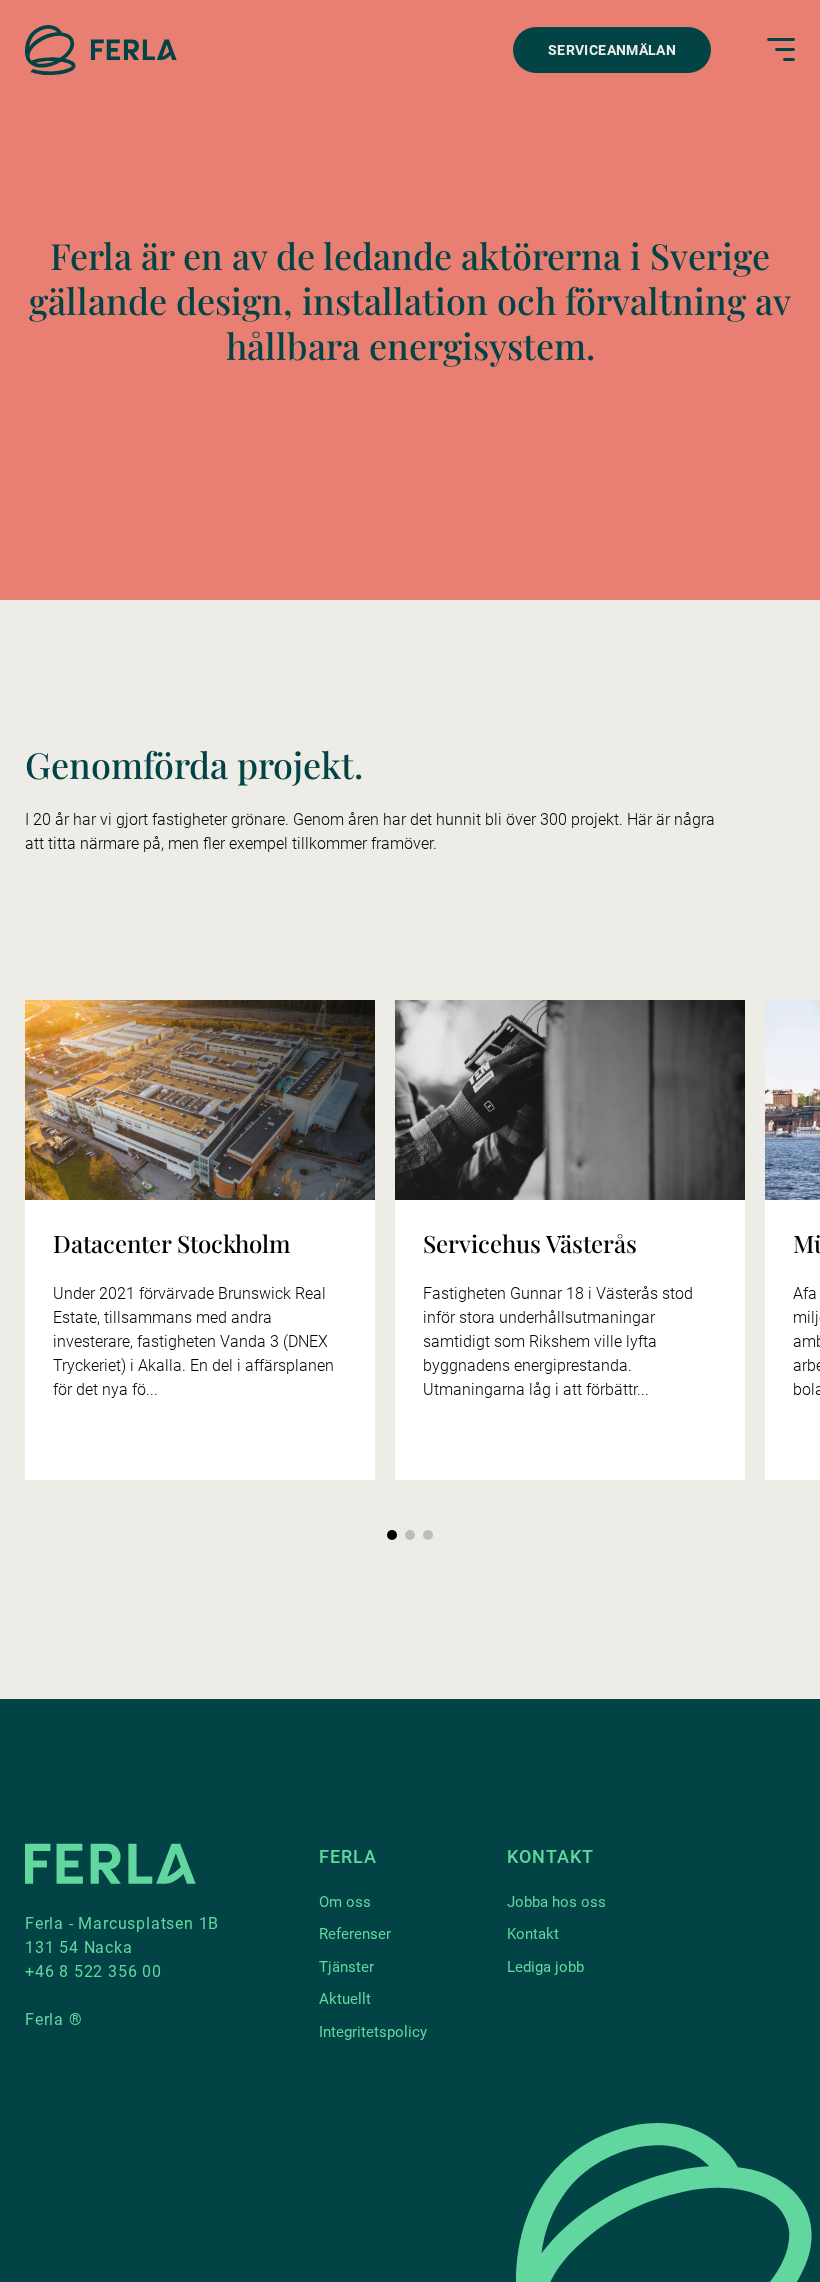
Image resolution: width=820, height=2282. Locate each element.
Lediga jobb (545, 1967)
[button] (392, 1535)
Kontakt (533, 1934)
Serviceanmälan (612, 50)
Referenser (355, 1934)
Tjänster (346, 1967)
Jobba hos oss (556, 1902)
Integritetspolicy (373, 2032)
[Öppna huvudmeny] (781, 50)
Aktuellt (345, 1999)
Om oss (345, 1902)
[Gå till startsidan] (101, 50)
